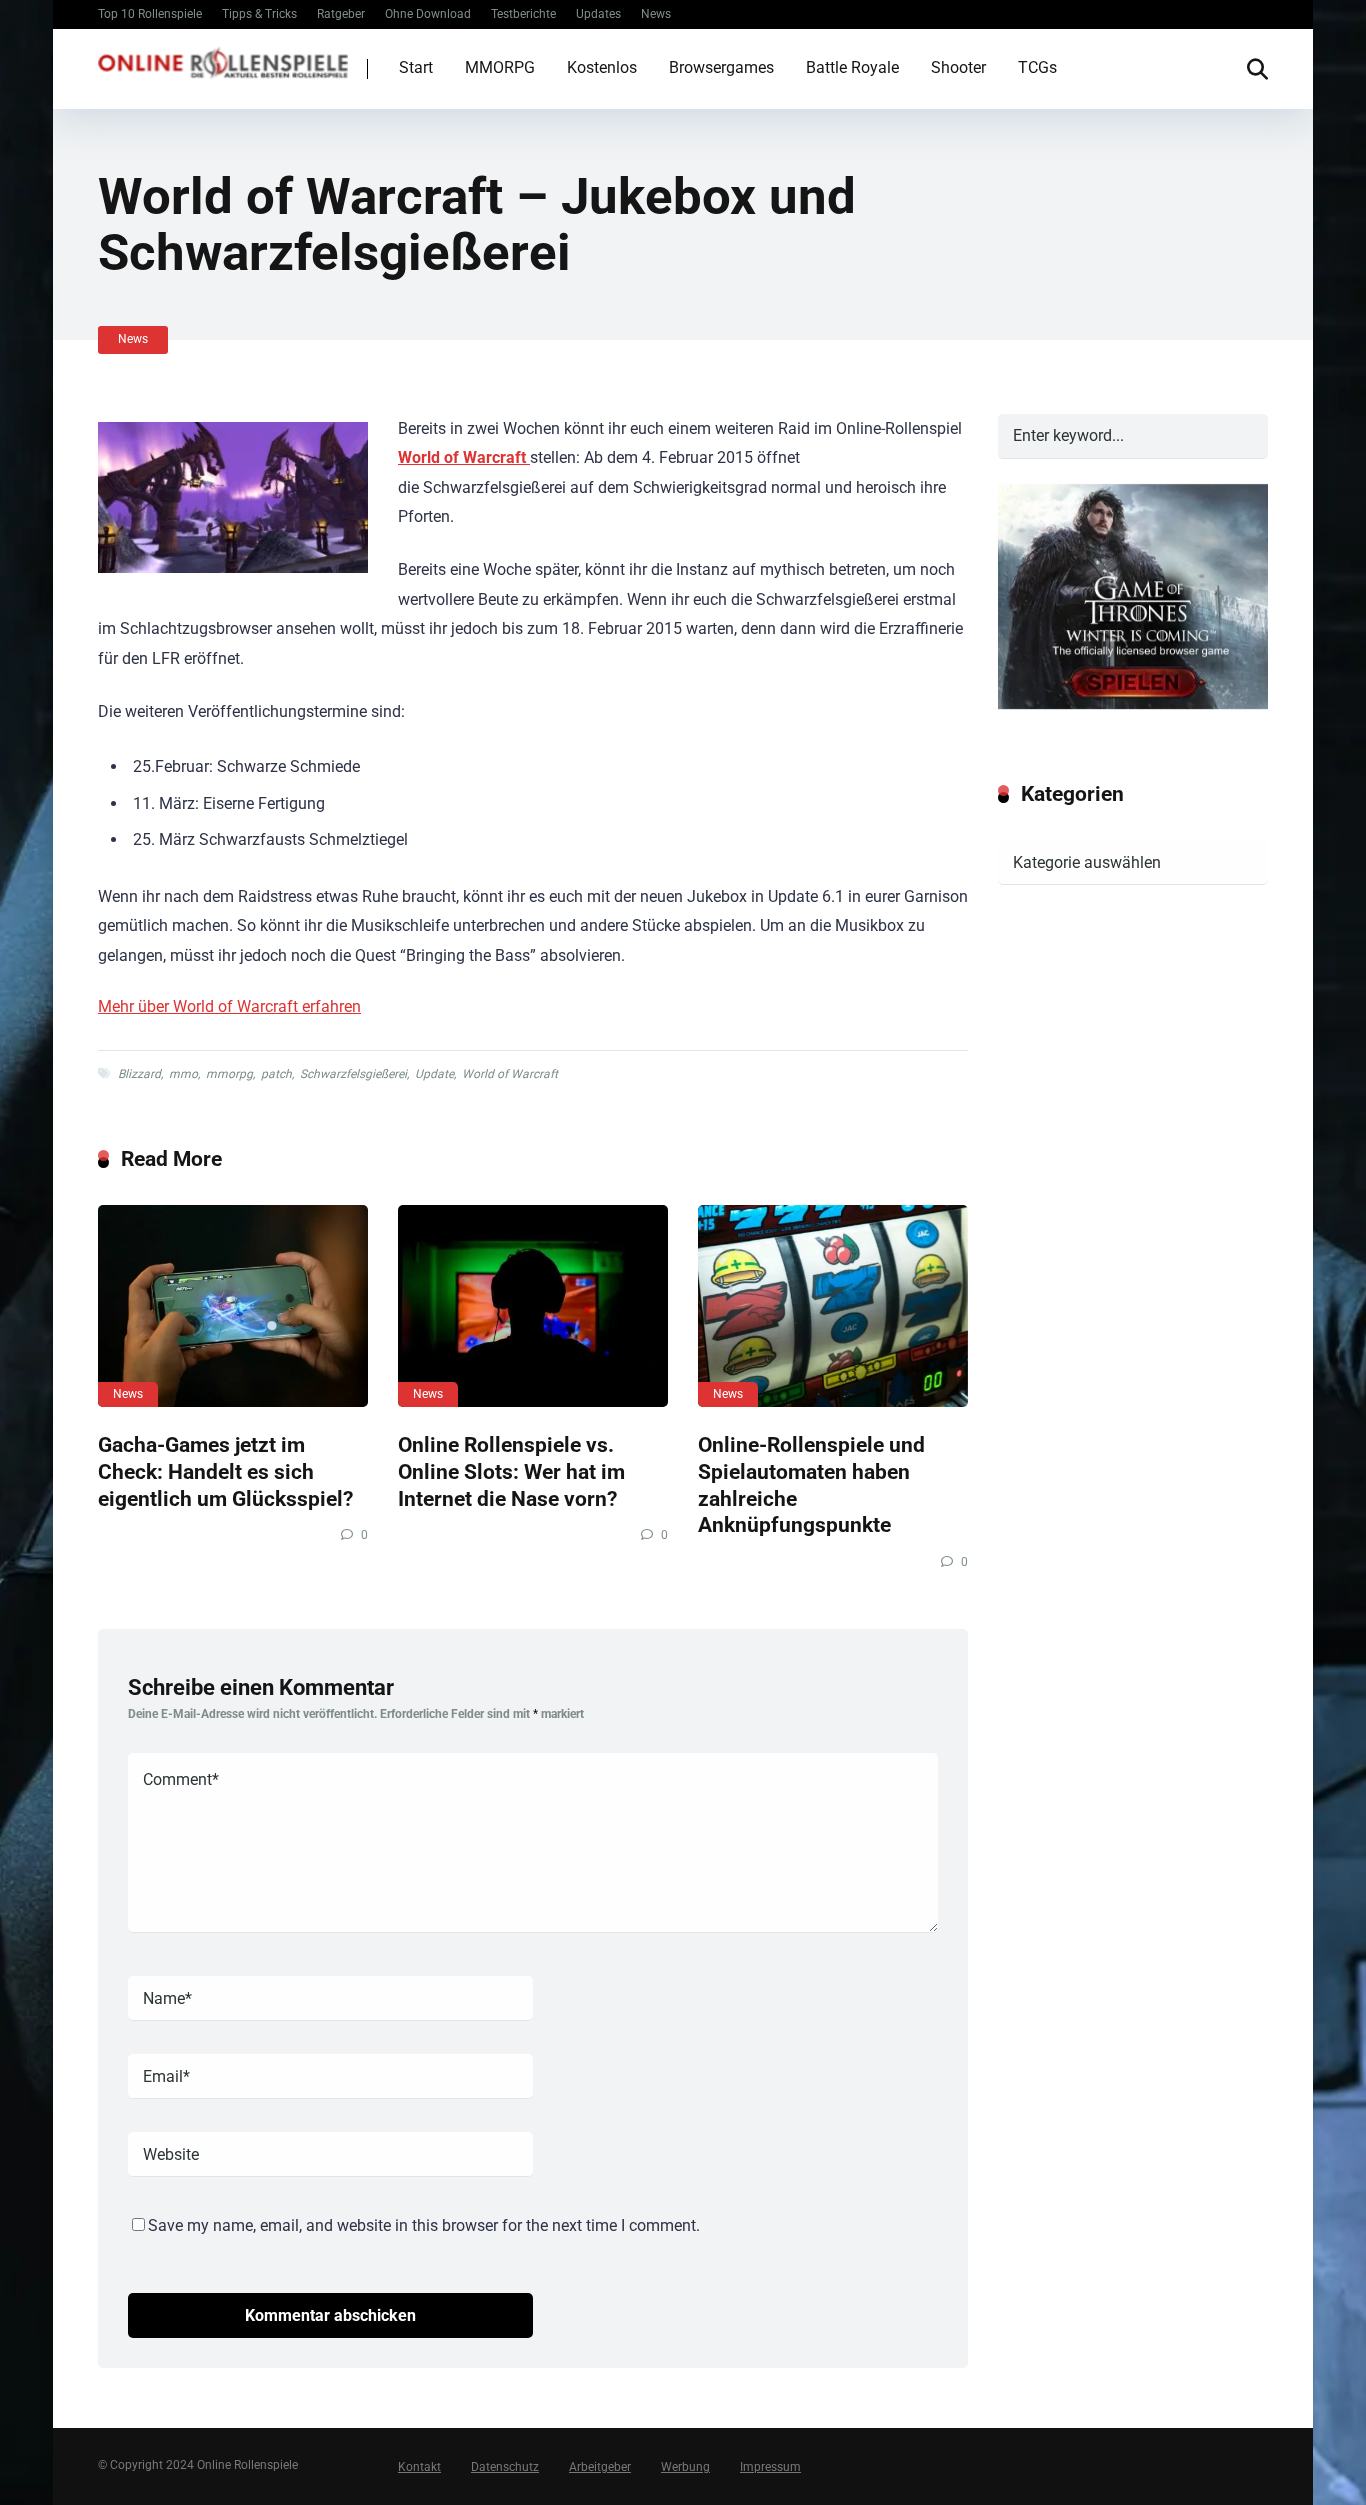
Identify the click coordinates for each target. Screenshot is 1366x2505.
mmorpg (229, 1074)
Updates (598, 14)
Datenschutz (505, 2467)
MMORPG (500, 67)
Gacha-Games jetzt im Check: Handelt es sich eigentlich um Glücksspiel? (225, 1471)
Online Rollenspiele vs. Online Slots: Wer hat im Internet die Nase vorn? (511, 1471)
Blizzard (139, 1074)
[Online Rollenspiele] (223, 60)
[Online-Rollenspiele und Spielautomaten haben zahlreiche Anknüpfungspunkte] (833, 1306)
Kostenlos (602, 67)
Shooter (958, 67)
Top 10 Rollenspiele (150, 14)
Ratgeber (341, 14)
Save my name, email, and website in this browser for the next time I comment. (424, 2225)
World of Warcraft (510, 1074)
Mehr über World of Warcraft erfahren (229, 1006)
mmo (183, 1074)
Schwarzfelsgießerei (353, 1074)
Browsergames (721, 67)
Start (416, 67)
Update (434, 1074)
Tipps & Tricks (259, 14)
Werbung (685, 2467)
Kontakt (419, 2467)
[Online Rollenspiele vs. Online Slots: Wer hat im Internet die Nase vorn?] (533, 1306)
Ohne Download (428, 14)
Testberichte (523, 14)
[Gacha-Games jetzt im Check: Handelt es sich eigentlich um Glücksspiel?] (233, 1306)
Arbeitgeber (600, 2467)
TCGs (1037, 67)
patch (276, 1074)
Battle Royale (852, 67)
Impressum (770, 2467)
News (656, 14)
